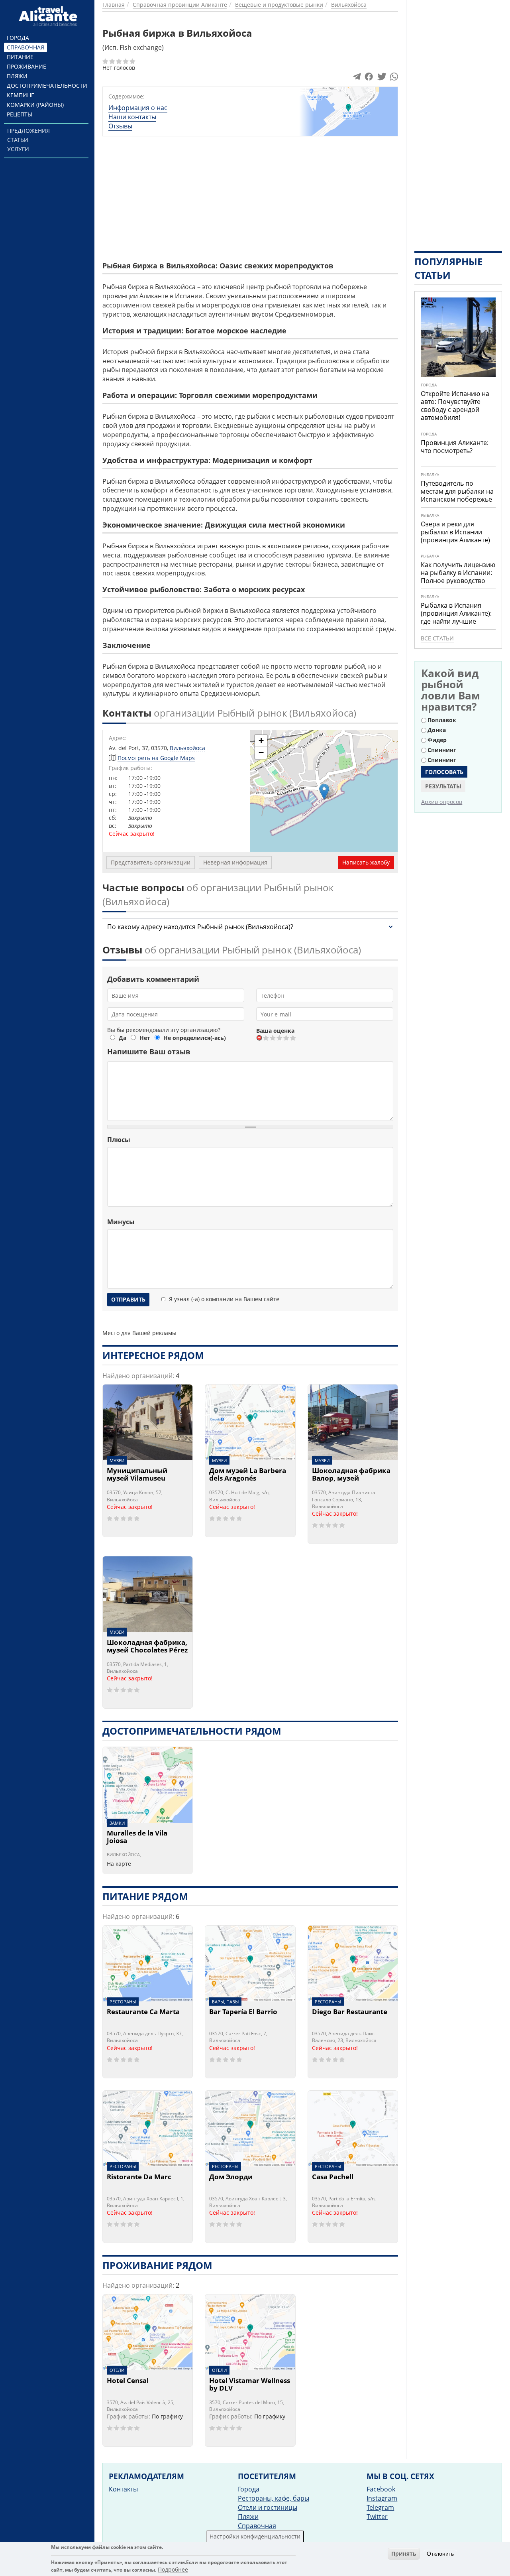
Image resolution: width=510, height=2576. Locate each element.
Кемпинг (20, 95)
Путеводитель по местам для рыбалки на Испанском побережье (457, 491)
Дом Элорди (231, 2177)
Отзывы (120, 126)
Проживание (26, 66)
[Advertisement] (330, 198)
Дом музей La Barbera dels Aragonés (248, 1475)
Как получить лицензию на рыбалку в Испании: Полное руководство (458, 573)
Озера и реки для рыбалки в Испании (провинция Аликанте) (455, 532)
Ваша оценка (275, 1031)
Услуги (18, 149)
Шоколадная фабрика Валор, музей (351, 1475)
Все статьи (437, 638)
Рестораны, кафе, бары (274, 2498)
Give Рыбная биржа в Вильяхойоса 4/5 (287, 1038)
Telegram (380, 2507)
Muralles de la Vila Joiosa (137, 1837)
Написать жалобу (366, 862)
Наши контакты (132, 117)
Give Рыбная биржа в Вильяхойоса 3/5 (280, 1038)
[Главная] (49, 16)
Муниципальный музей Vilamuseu (137, 1475)
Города (18, 38)
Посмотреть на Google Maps (156, 758)
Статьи (18, 140)
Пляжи (17, 76)
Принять (404, 2553)
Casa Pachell (333, 2177)
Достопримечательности (47, 86)
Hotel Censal (128, 2381)
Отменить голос (260, 1038)
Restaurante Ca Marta (143, 2012)
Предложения (28, 131)
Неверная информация (235, 862)
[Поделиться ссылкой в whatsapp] (394, 78)
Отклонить (440, 2554)
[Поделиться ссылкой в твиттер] (381, 78)
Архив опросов (442, 802)
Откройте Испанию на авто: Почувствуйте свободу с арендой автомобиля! (455, 406)
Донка (437, 730)
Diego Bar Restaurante (350, 2012)
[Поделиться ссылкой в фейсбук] (369, 78)
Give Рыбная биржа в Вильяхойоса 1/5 (266, 1038)
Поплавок (442, 720)
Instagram (382, 2498)
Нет (145, 1038)
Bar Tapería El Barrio (243, 2012)
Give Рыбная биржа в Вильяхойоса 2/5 (273, 1038)
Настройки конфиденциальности (255, 2536)
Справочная (25, 47)
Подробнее (173, 2570)
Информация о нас (138, 108)
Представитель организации (151, 862)
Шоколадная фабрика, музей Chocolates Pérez (147, 1647)
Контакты (123, 2489)
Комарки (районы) (35, 105)
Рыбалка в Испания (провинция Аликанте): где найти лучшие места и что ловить (456, 617)
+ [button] (261, 741)
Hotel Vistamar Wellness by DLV (250, 2385)
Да (123, 1038)
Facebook (381, 2489)
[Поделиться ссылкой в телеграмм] (357, 78)
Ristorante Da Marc (139, 2177)
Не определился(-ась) (195, 1038)
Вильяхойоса (187, 748)
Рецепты (20, 114)
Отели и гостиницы (268, 2507)
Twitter (377, 2517)
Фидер (437, 740)
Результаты (443, 786)
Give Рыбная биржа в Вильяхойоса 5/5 (293, 1038)
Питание (20, 57)
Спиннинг (442, 750)
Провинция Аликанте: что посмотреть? (455, 447)
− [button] (261, 753)
